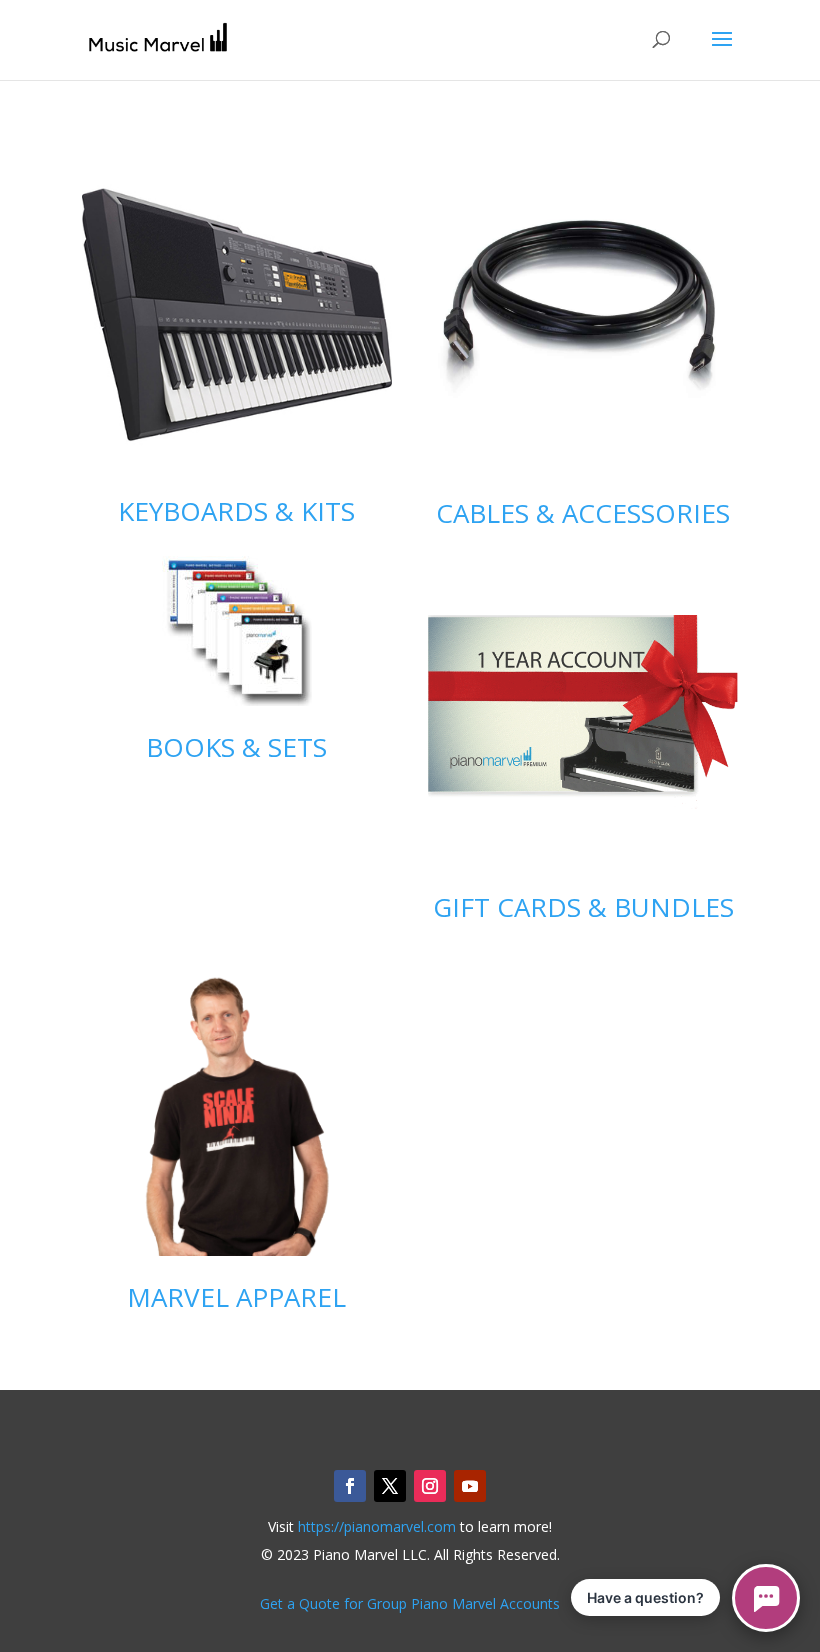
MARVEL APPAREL (236, 1297)
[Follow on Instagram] (430, 1486)
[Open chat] (766, 1598)
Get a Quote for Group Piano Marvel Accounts (410, 1603)
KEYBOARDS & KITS (236, 511)
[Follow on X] (390, 1486)
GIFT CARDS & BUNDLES (583, 907)
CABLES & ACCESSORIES (583, 513)
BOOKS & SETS (236, 747)
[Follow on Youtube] (470, 1486)
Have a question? (645, 1597)
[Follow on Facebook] (350, 1486)
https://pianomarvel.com (377, 1526)
